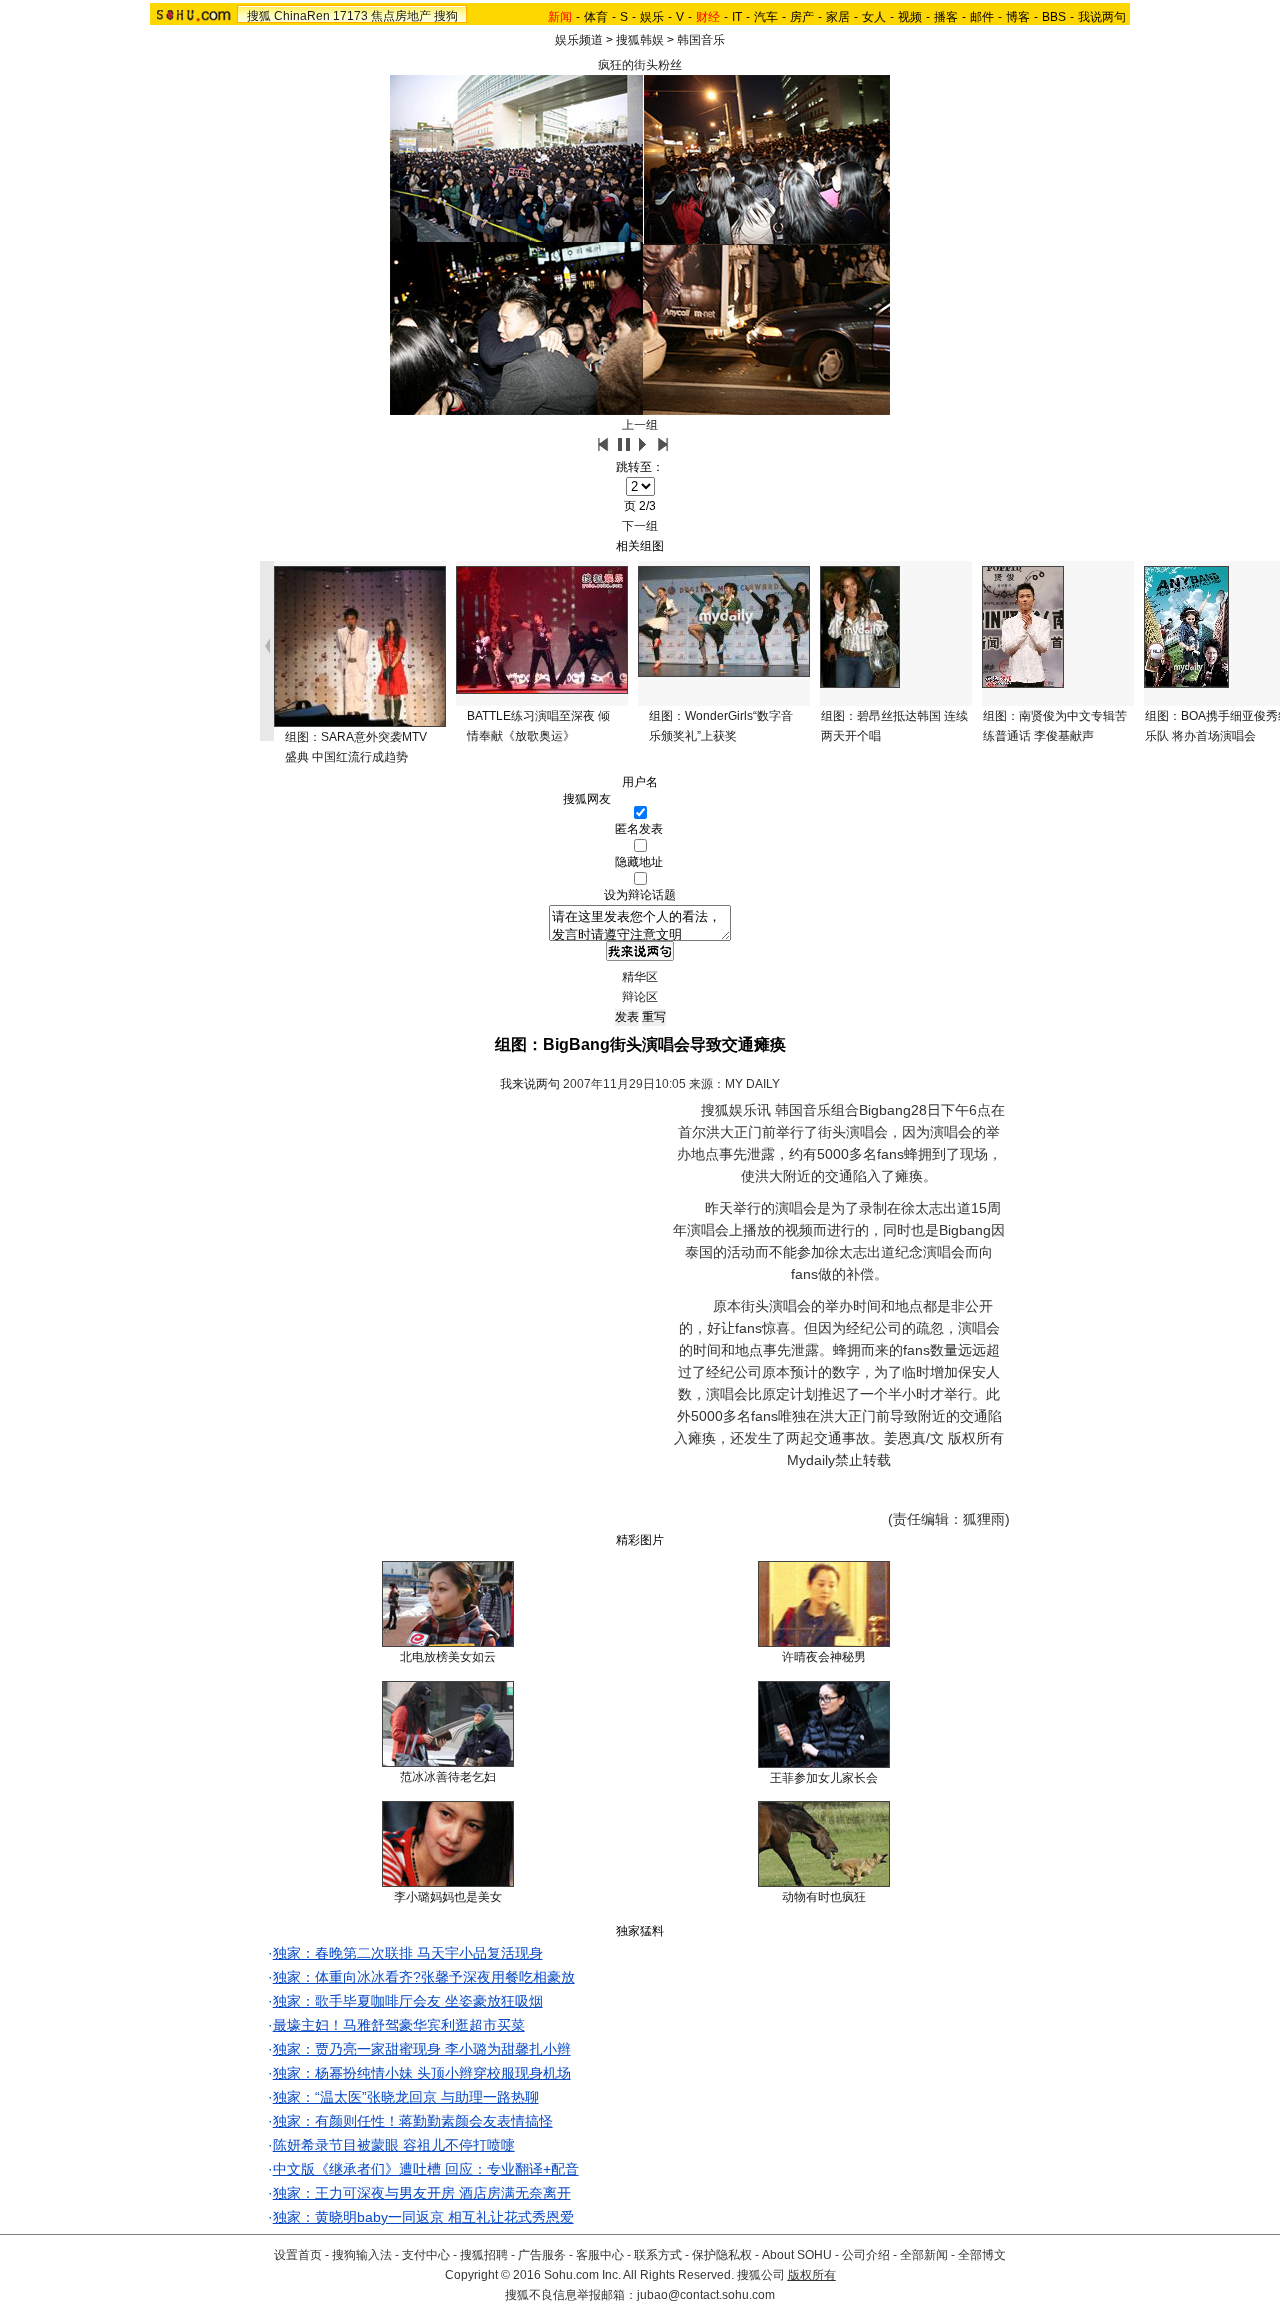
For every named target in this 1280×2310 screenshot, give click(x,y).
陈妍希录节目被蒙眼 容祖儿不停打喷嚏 (394, 2145)
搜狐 (259, 16)
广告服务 (542, 2255)
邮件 (982, 17)
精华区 (640, 977)
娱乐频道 (579, 40)
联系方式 (658, 2255)
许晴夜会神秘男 (824, 1657)
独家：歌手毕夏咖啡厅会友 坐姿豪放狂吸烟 (408, 2001)
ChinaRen (302, 16)
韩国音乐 (701, 40)
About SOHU (797, 2255)
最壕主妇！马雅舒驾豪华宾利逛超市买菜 (399, 2025)
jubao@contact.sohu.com (706, 2295)
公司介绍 (866, 2255)
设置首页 (298, 2255)
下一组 (640, 526)
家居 (838, 17)
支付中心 (426, 2255)
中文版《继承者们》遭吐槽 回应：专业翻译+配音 (426, 2169)
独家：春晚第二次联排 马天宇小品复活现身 (408, 1953)
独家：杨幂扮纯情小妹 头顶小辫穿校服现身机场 (422, 2073)
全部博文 (982, 2255)
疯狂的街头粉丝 (640, 65)
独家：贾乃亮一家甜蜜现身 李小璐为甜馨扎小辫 (422, 2049)
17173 (350, 16)
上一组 (640, 425)
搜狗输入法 (362, 2255)
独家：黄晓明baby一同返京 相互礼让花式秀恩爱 (423, 2217)
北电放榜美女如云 (448, 1657)
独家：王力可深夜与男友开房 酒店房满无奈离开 (422, 2193)
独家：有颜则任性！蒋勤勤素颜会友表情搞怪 (413, 2121)
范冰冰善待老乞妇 (448, 1777)
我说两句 (1102, 17)
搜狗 (446, 16)
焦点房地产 (401, 16)
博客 (1018, 17)
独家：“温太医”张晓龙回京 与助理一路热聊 (406, 2097)
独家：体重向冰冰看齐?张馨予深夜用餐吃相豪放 (424, 1977)
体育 (596, 17)
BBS (1054, 17)
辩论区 (640, 997)
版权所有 (812, 2275)
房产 (802, 17)
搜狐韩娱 (640, 40)
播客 (946, 17)
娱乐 (652, 17)
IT (737, 17)
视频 (910, 17)
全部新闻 (924, 2255)
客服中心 (600, 2255)
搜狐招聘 (484, 2255)
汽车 (766, 17)
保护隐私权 (722, 2255)
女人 (874, 17)
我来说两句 (530, 1084)
